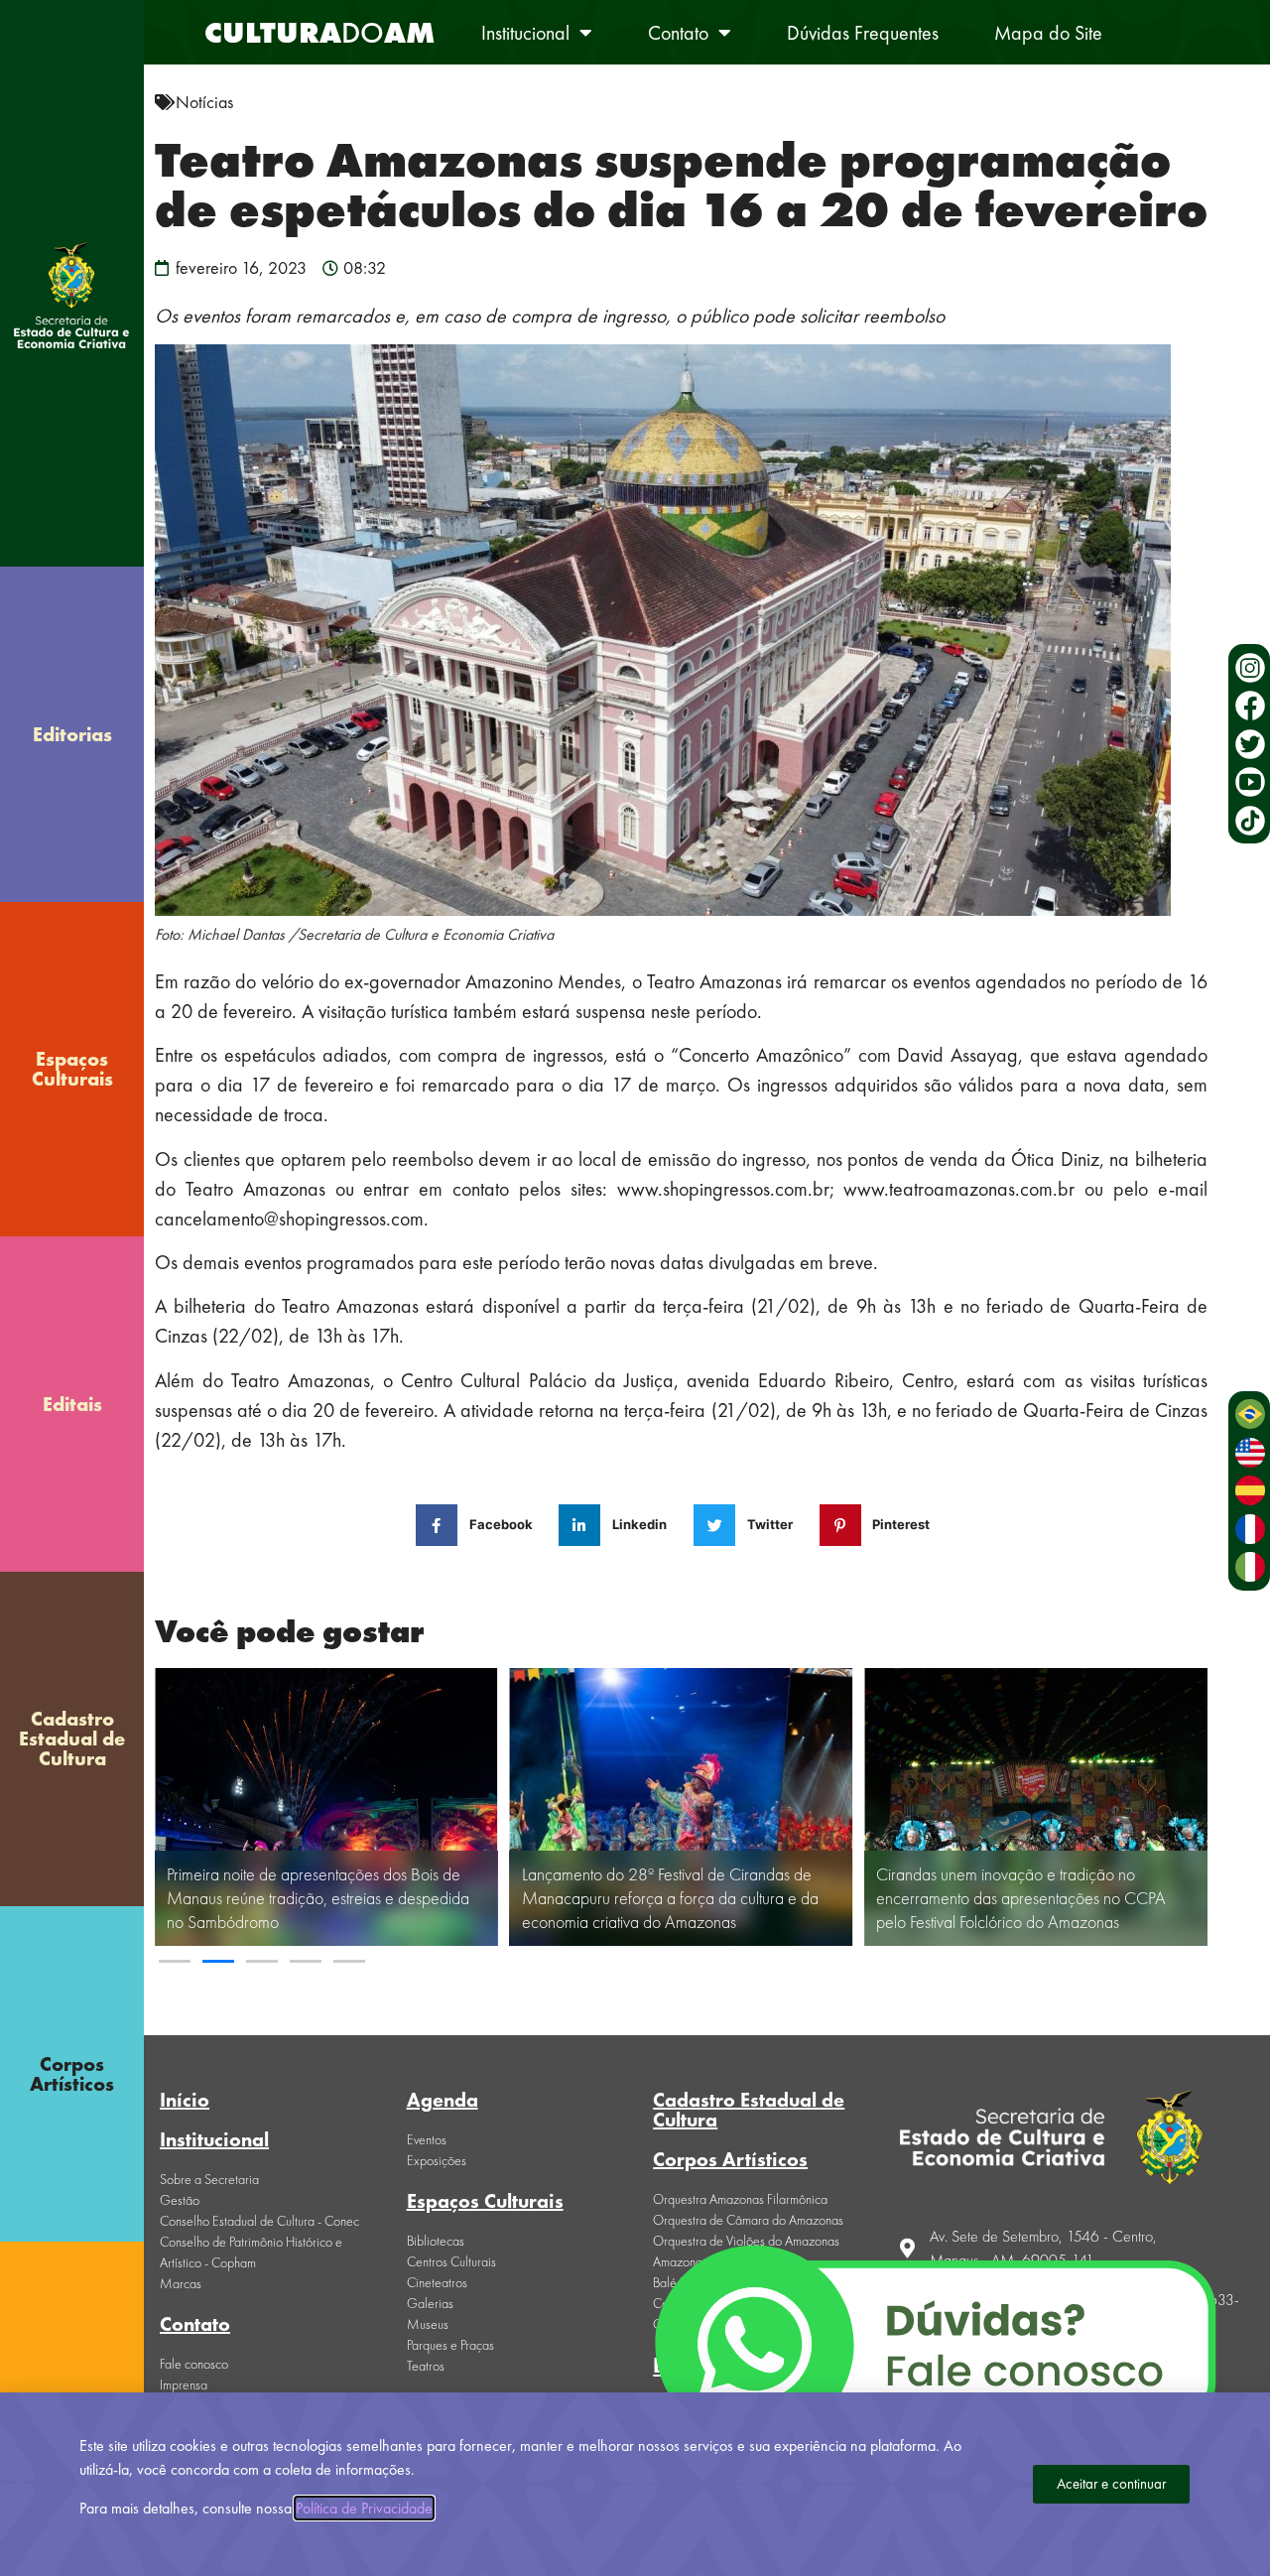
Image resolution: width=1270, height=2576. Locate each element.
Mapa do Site (1048, 33)
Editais (72, 1404)
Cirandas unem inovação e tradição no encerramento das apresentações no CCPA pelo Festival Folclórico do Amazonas (1021, 1898)
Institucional (525, 33)
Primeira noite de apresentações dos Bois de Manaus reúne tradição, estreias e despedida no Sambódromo (318, 1898)
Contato (678, 33)
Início (185, 2100)
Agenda (443, 2100)
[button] (175, 1961)
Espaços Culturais (72, 1069)
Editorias (72, 734)
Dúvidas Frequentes (863, 33)
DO (319, 33)
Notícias (204, 102)
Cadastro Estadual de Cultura (72, 1739)
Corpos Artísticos (72, 2074)
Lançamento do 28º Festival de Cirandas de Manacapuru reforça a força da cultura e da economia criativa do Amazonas (670, 1898)
